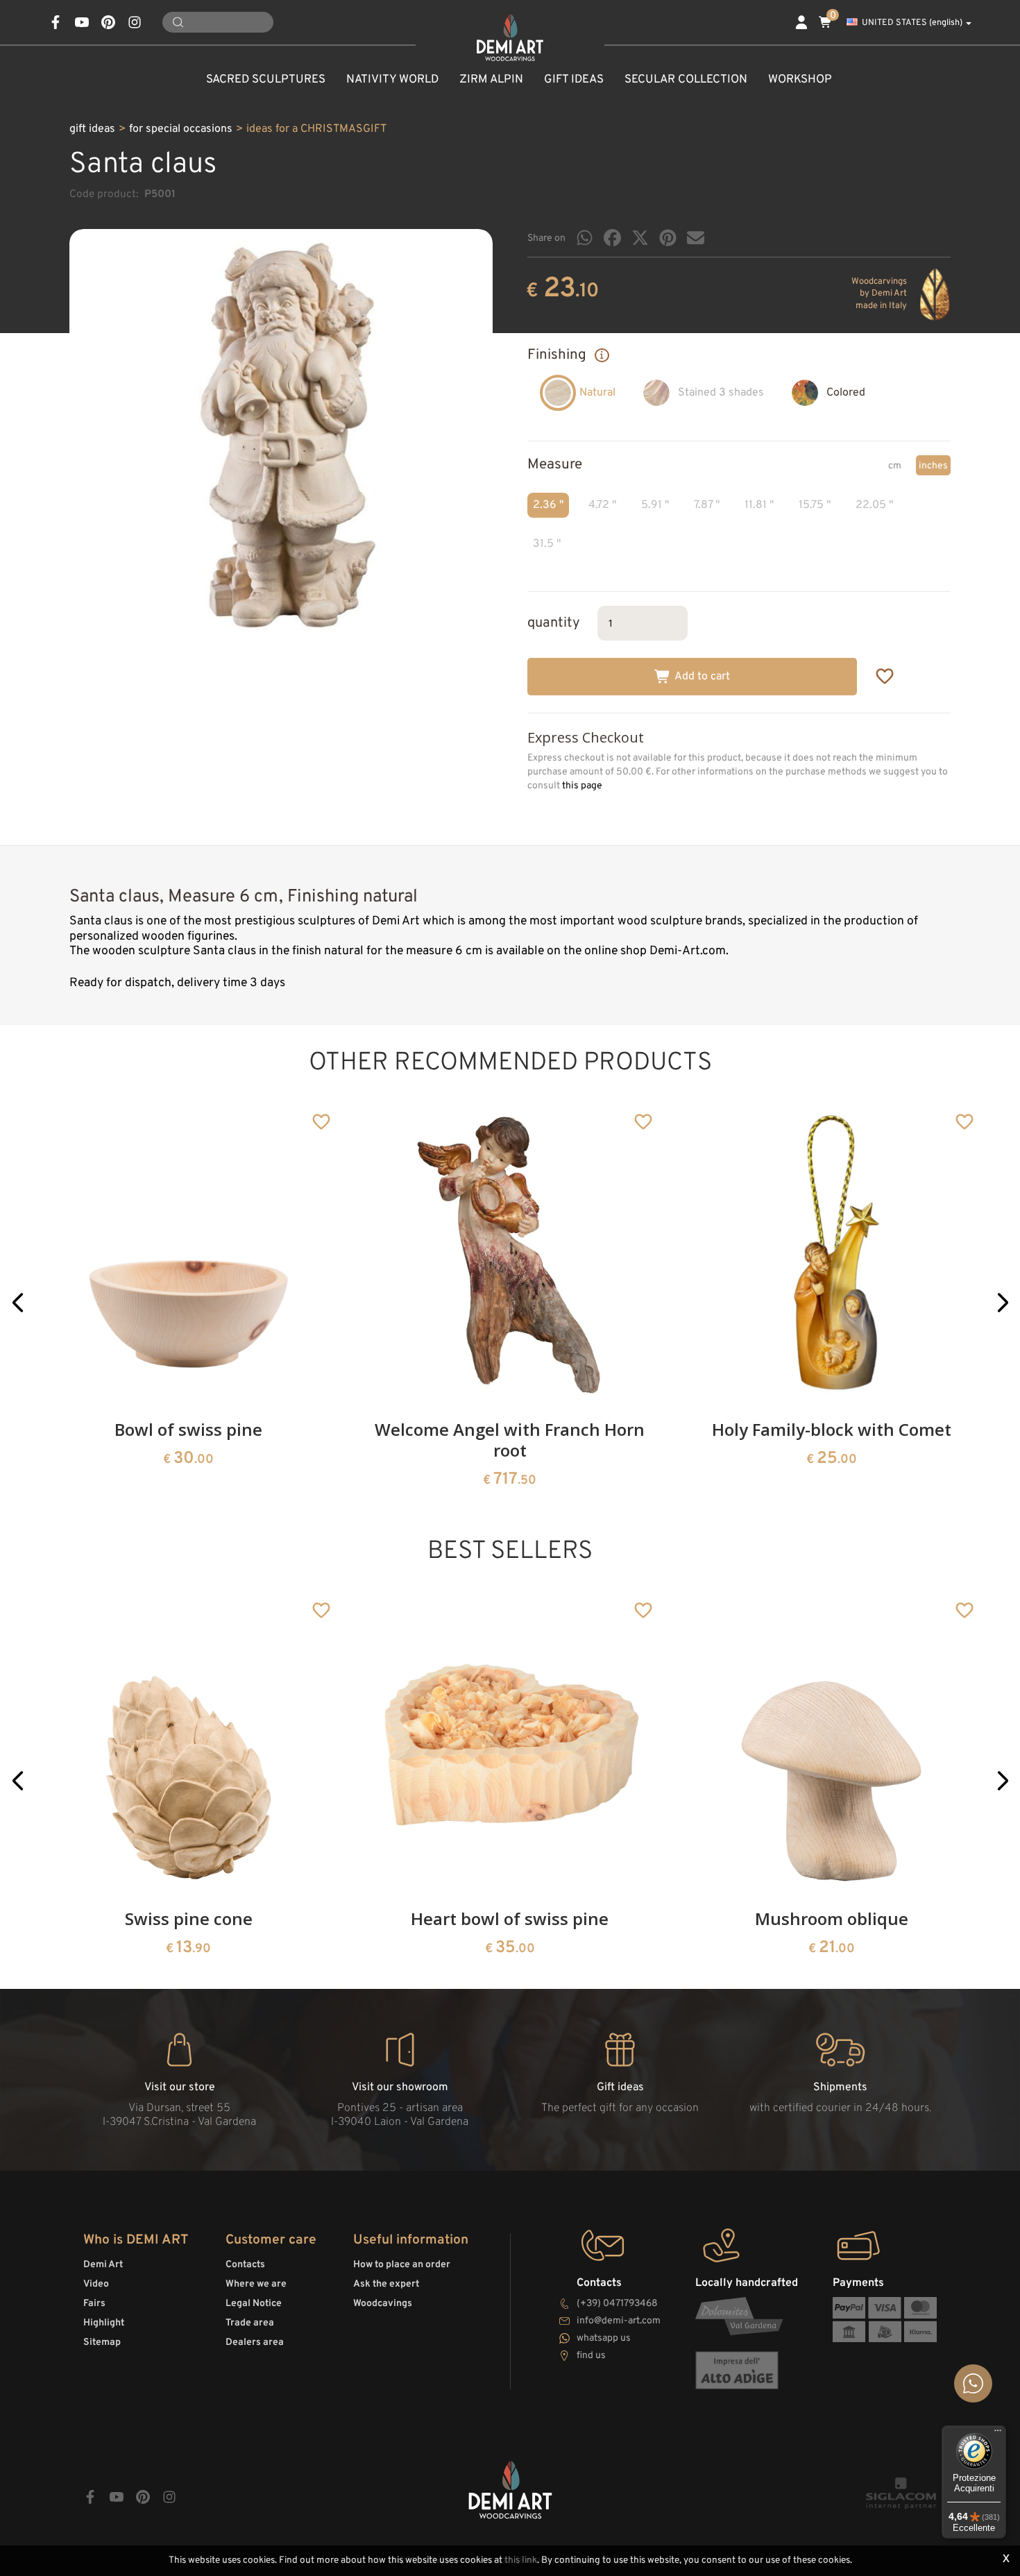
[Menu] (998, 2434)
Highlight (104, 2323)
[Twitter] (640, 238)
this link (521, 2560)
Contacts (245, 2265)
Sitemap (102, 2342)
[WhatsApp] (585, 238)
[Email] (696, 238)
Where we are (256, 2284)
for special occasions (181, 129)
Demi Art (103, 2265)
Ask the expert (386, 2284)
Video (96, 2284)
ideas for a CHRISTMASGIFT (316, 129)
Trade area (250, 2323)
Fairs (94, 2304)
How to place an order (402, 2265)
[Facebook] (612, 238)
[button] (18, 1302)
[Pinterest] (668, 238)
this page (582, 786)
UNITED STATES (912, 23)
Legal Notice (254, 2304)
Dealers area (255, 2342)
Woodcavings (383, 2304)
